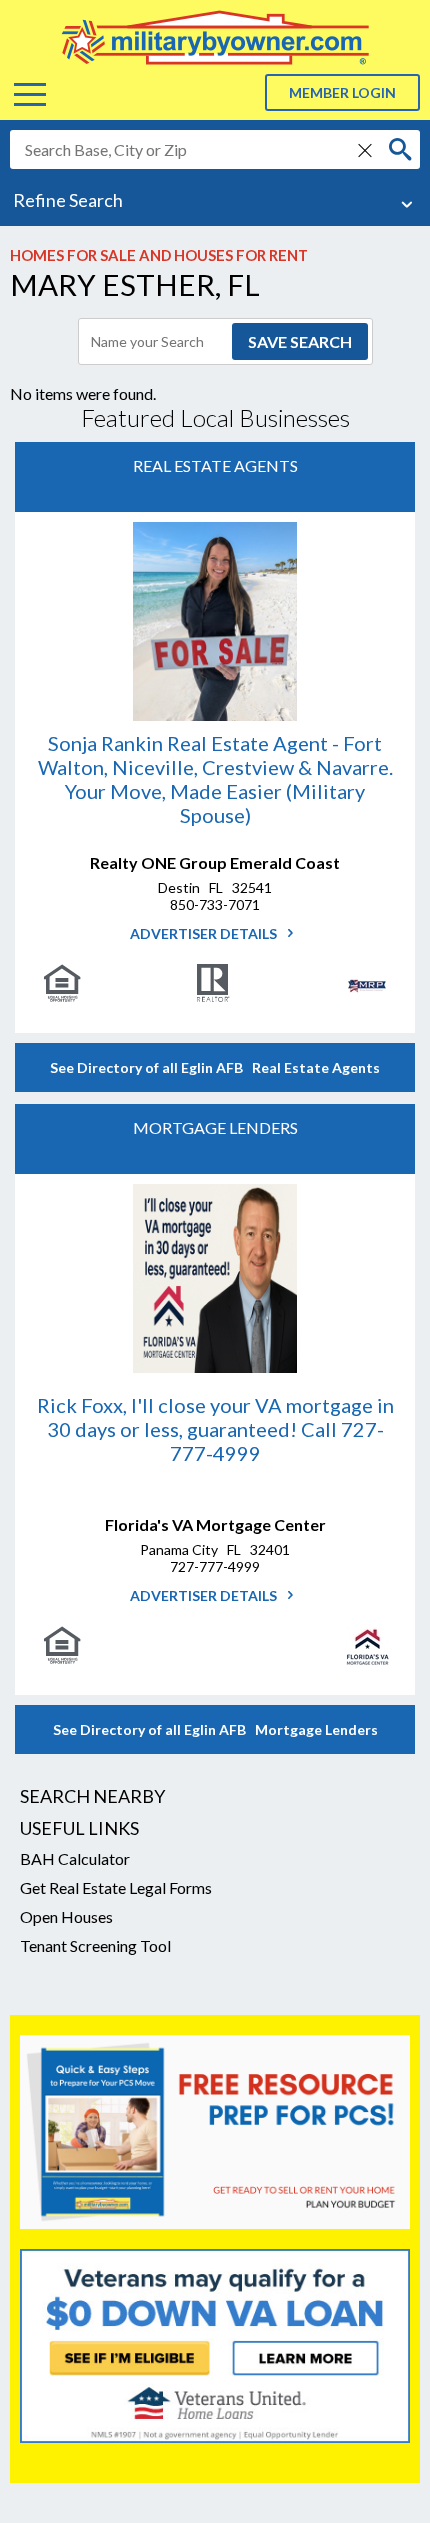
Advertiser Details (205, 933)
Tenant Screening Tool (95, 1945)
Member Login (342, 92)
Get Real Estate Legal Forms (116, 1887)
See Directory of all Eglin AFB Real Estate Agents (215, 1067)
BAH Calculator (75, 1858)
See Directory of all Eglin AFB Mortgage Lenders (215, 1729)
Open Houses (66, 1916)
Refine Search (68, 200)
